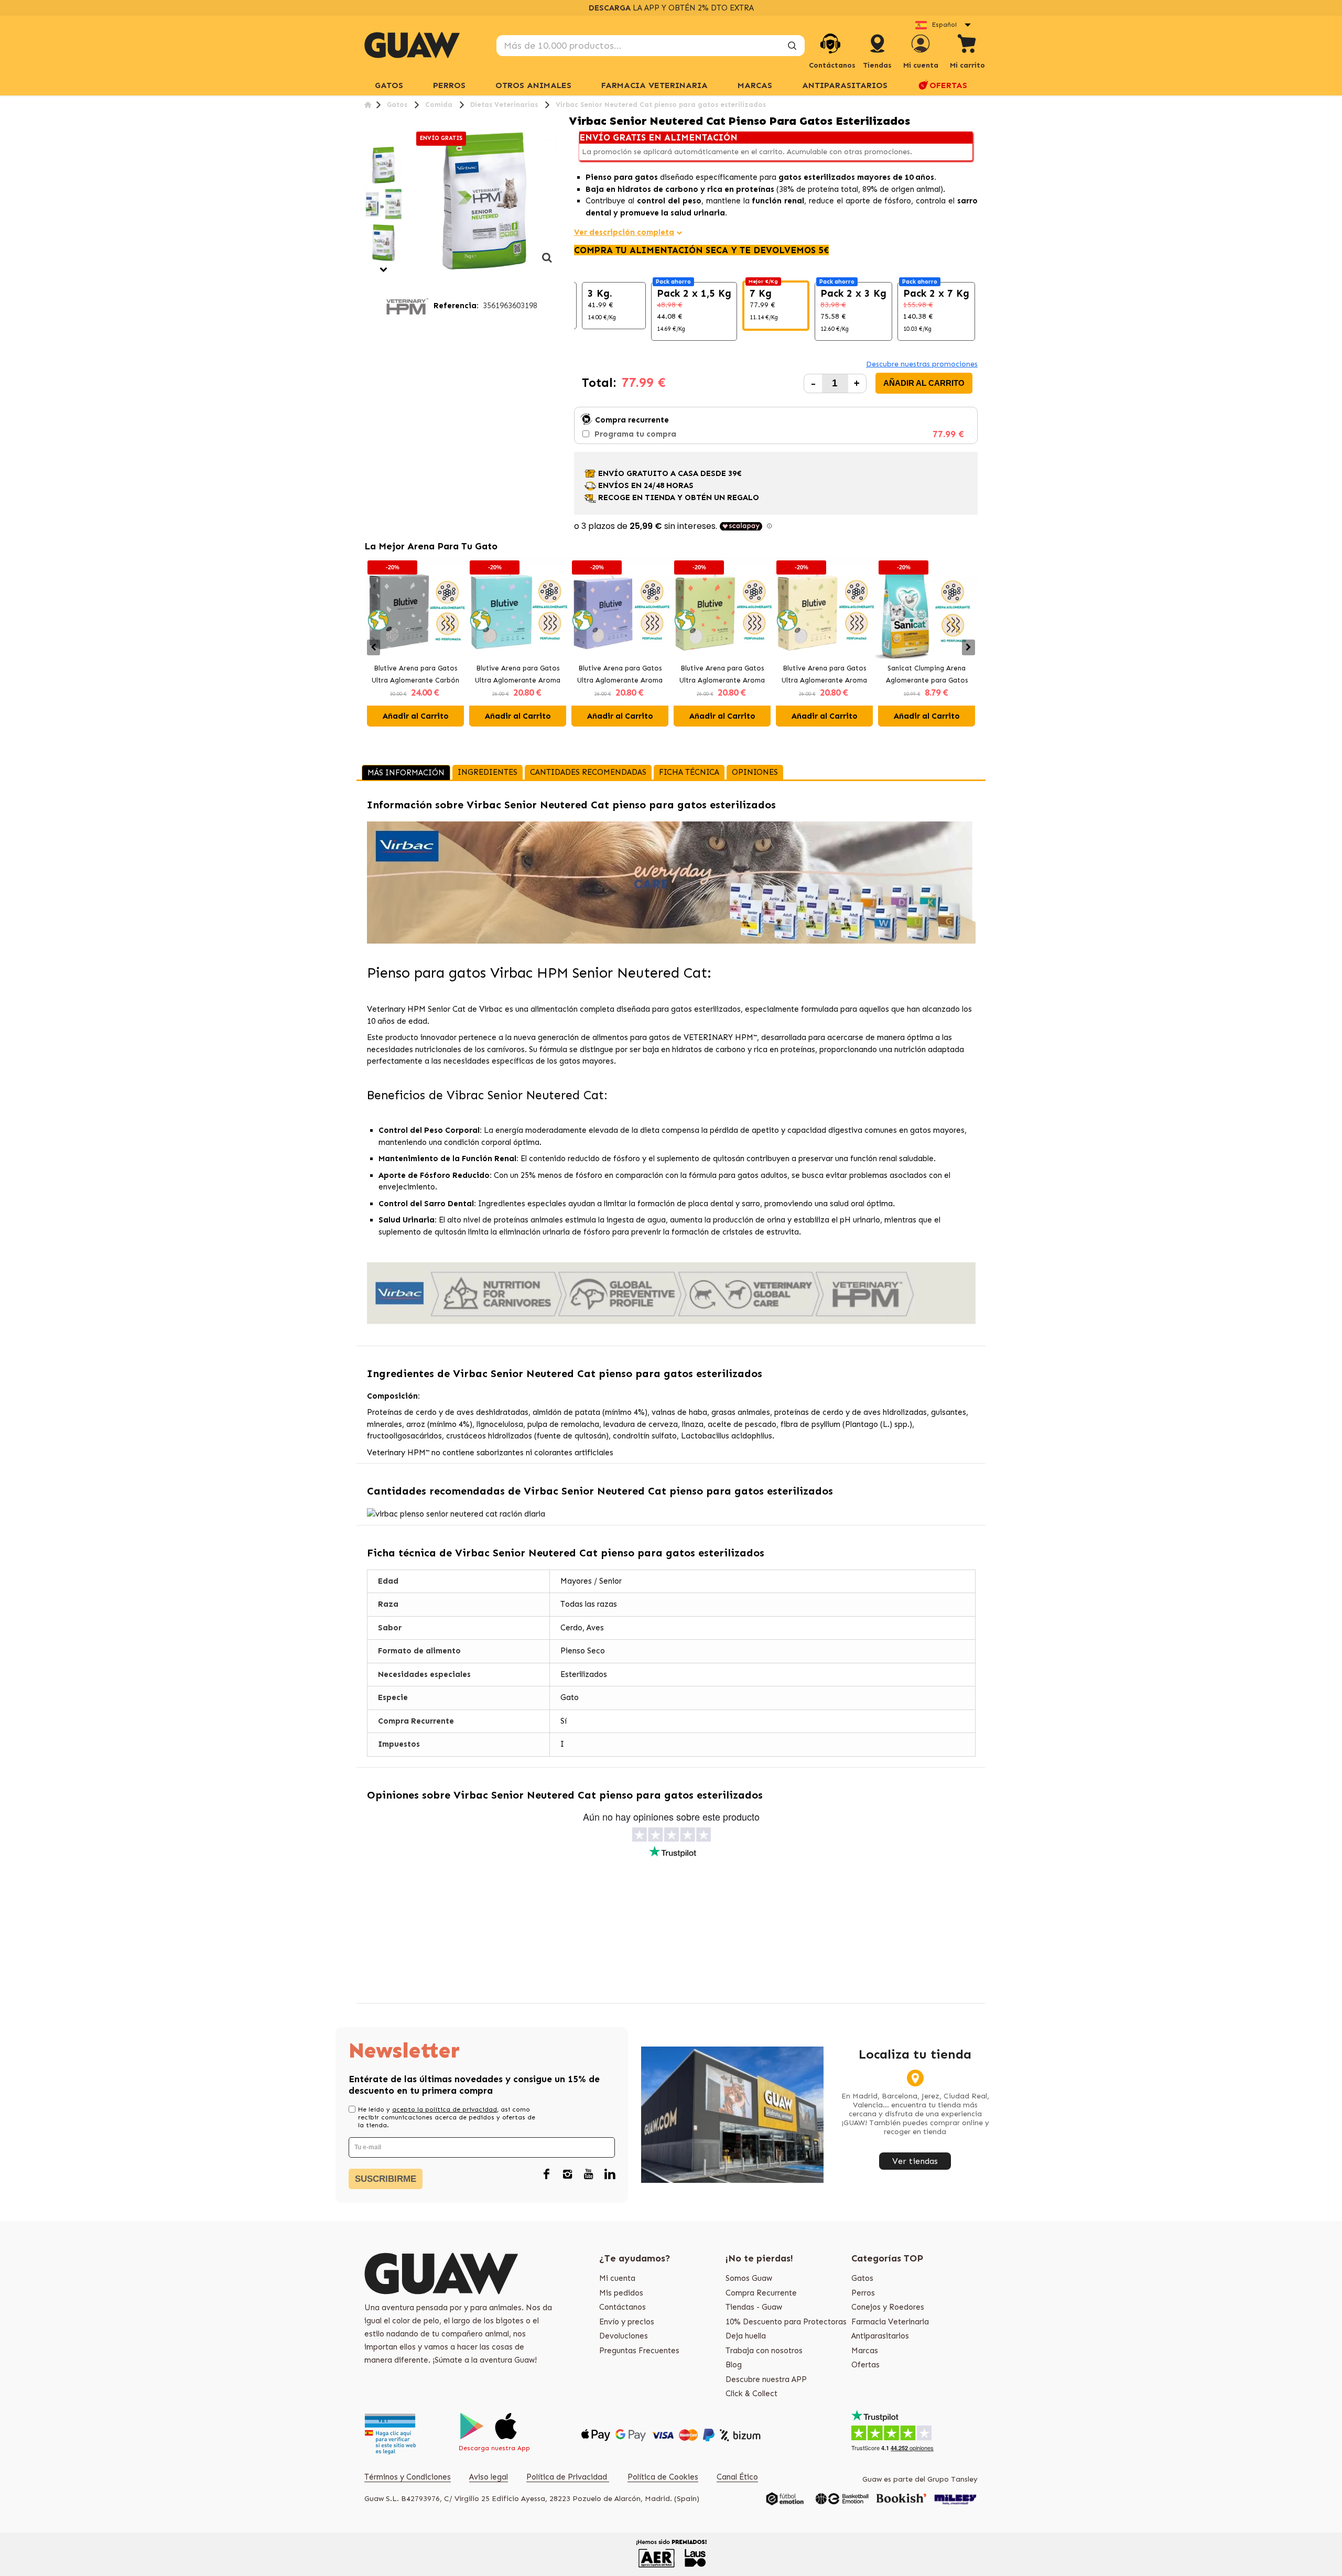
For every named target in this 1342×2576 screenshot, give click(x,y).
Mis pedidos (621, 2293)
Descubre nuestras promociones (922, 364)
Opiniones (755, 772)
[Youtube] (589, 2174)
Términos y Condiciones (408, 2477)
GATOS (389, 85)
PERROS (449, 85)
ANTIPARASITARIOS (845, 85)
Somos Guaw (749, 2278)
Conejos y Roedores (888, 2307)
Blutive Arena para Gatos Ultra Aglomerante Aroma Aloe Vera (722, 675)
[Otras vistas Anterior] (368, 139)
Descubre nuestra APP (766, 2379)
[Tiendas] (878, 54)
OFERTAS (948, 85)
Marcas (755, 85)
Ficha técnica (689, 772)
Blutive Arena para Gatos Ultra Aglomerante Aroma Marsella (824, 675)
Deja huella (746, 2336)
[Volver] (368, 105)
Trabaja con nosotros (764, 2351)
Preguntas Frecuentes (639, 2351)
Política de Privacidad (568, 2477)
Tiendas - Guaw (754, 2307)
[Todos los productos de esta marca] (407, 306)
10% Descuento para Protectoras (786, 2322)
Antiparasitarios (880, 2336)
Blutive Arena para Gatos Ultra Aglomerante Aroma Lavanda (620, 675)
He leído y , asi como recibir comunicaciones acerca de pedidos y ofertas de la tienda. (447, 2117)
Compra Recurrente (761, 2293)
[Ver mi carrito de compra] (967, 45)
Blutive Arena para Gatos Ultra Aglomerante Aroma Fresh (518, 675)
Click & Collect (751, 2394)
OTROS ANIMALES (533, 85)
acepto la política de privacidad (445, 2109)
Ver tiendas (915, 2161)
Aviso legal (489, 2477)
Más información (406, 773)
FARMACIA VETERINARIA (654, 85)
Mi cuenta (617, 2278)
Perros (863, 2293)
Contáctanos (623, 2307)
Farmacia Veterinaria (890, 2322)
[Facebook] (547, 2174)
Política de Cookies (663, 2477)
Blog (734, 2365)
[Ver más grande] (547, 263)
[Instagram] (568, 2174)
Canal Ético (737, 2477)
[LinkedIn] (610, 2174)
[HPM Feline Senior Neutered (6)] (384, 165)
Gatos (862, 2278)
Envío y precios (627, 2322)
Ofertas (865, 2365)
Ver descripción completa (624, 232)
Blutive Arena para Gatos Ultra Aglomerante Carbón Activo (415, 675)
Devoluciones (624, 2336)
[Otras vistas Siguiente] (384, 270)
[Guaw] (412, 45)
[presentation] (374, 647)
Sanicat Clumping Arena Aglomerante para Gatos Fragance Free (927, 675)
